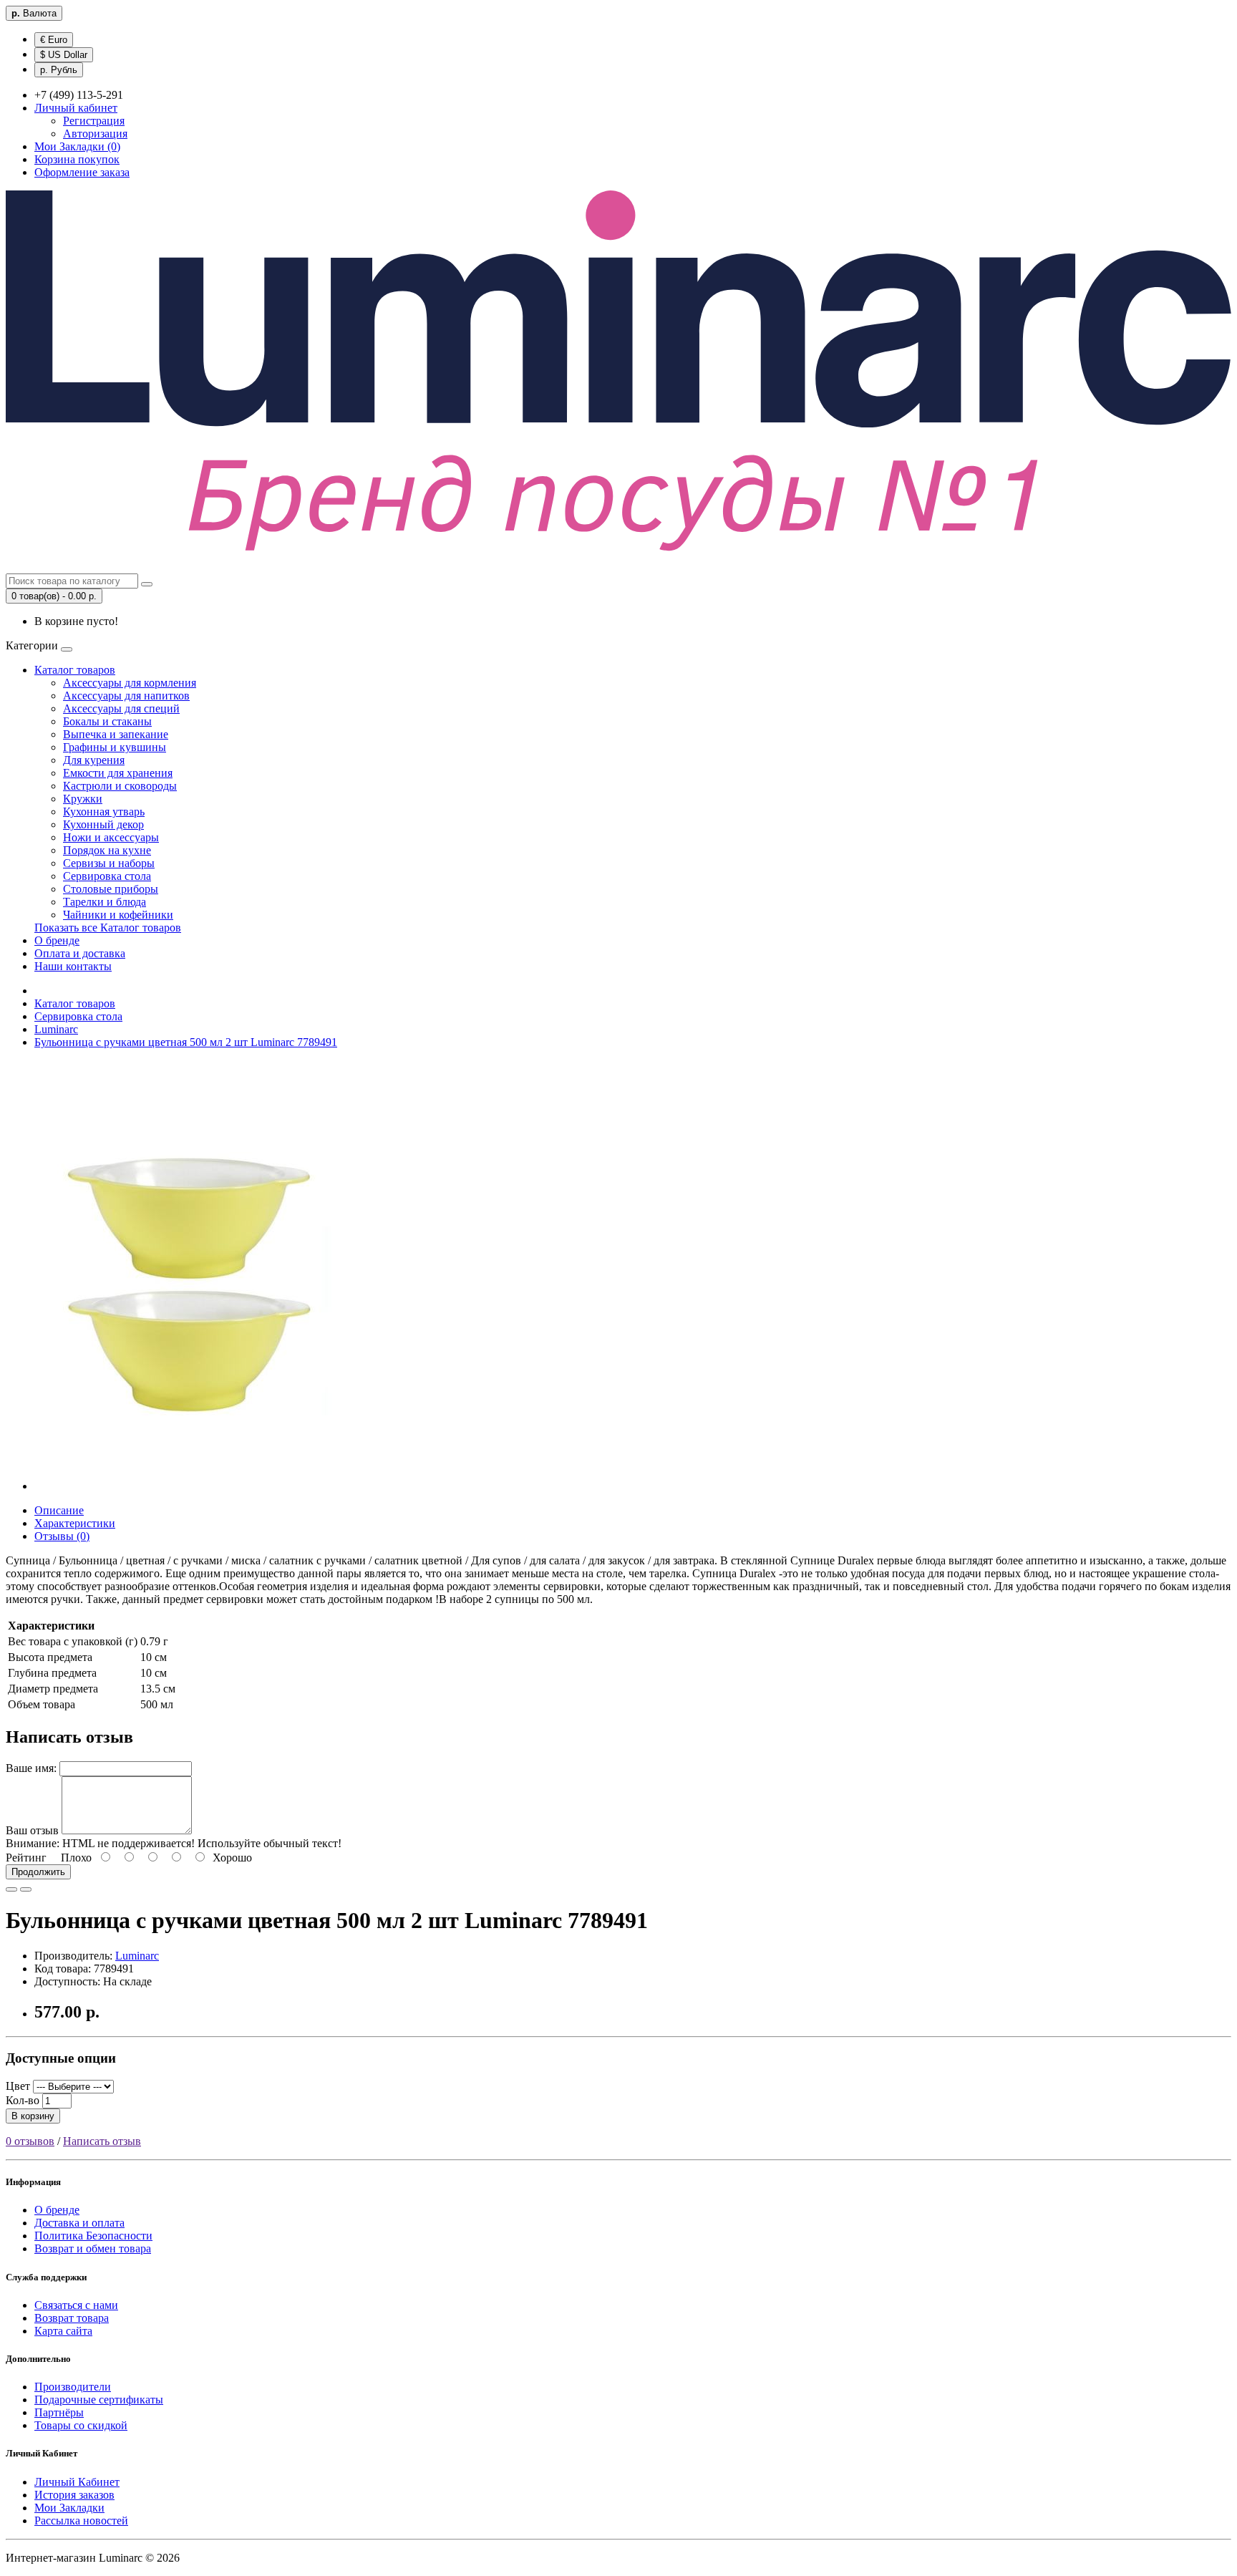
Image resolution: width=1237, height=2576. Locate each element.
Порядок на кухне (107, 850)
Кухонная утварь (104, 812)
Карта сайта (63, 2331)
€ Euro (54, 40)
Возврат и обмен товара (93, 2248)
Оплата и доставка (80, 953)
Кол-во (23, 2100)
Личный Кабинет (77, 2482)
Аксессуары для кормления (130, 683)
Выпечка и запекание (116, 734)
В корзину (33, 2116)
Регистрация (94, 121)
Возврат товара (72, 2318)
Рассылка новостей (81, 2521)
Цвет (18, 2086)
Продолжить (38, 1872)
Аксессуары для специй (121, 708)
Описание (59, 1510)
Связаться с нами (76, 2305)
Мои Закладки (69, 2508)
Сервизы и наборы (109, 863)
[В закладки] (11, 1889)
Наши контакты (73, 966)
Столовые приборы (111, 889)
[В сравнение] (26, 1889)
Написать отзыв (102, 2141)
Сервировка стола (107, 876)
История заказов (74, 2495)
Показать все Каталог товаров (108, 928)
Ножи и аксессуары (111, 837)
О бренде (57, 940)
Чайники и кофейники (118, 915)
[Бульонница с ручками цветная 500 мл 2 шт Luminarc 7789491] (195, 1486)
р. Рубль (59, 70)
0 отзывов (30, 2141)
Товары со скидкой (81, 2425)
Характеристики (75, 1523)
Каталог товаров (75, 670)
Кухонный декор (103, 824)
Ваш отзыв (32, 1830)
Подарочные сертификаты (99, 2400)
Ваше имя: (31, 1768)
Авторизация (95, 134)
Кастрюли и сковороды (120, 786)
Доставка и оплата (79, 2223)
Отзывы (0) (62, 1536)
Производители (73, 2387)
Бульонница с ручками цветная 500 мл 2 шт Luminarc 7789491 (186, 1042)
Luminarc (56, 1029)
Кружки (83, 799)
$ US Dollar (64, 55)
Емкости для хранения (118, 773)
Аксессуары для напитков (126, 696)
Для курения (94, 760)
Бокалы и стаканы (107, 721)
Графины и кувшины (115, 747)
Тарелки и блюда (105, 902)
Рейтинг (26, 1858)
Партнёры (59, 2412)
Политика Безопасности (93, 2236)
